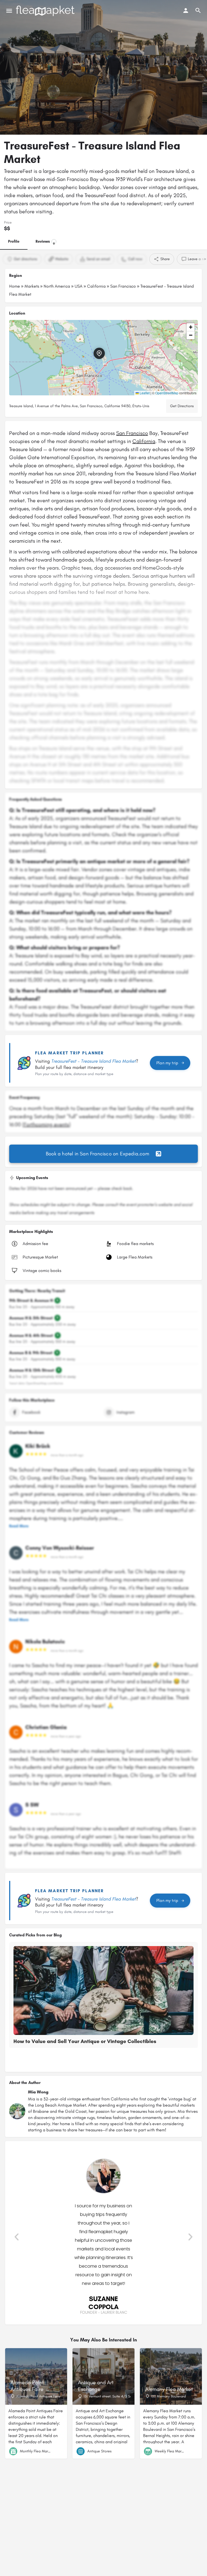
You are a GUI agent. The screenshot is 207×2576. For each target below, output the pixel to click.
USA (79, 286)
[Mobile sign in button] (186, 11)
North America (57, 286)
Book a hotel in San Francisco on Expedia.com (98, 1154)
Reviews (45, 242)
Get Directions (182, 406)
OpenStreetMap (167, 393)
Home (15, 286)
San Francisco (123, 286)
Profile (14, 241)
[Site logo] (46, 11)
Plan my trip (167, 1063)
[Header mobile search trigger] (198, 11)
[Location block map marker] (99, 353)
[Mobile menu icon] (9, 11)
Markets (32, 286)
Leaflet (144, 393)
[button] (103, 358)
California (96, 286)
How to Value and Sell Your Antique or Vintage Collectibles (85, 2041)
